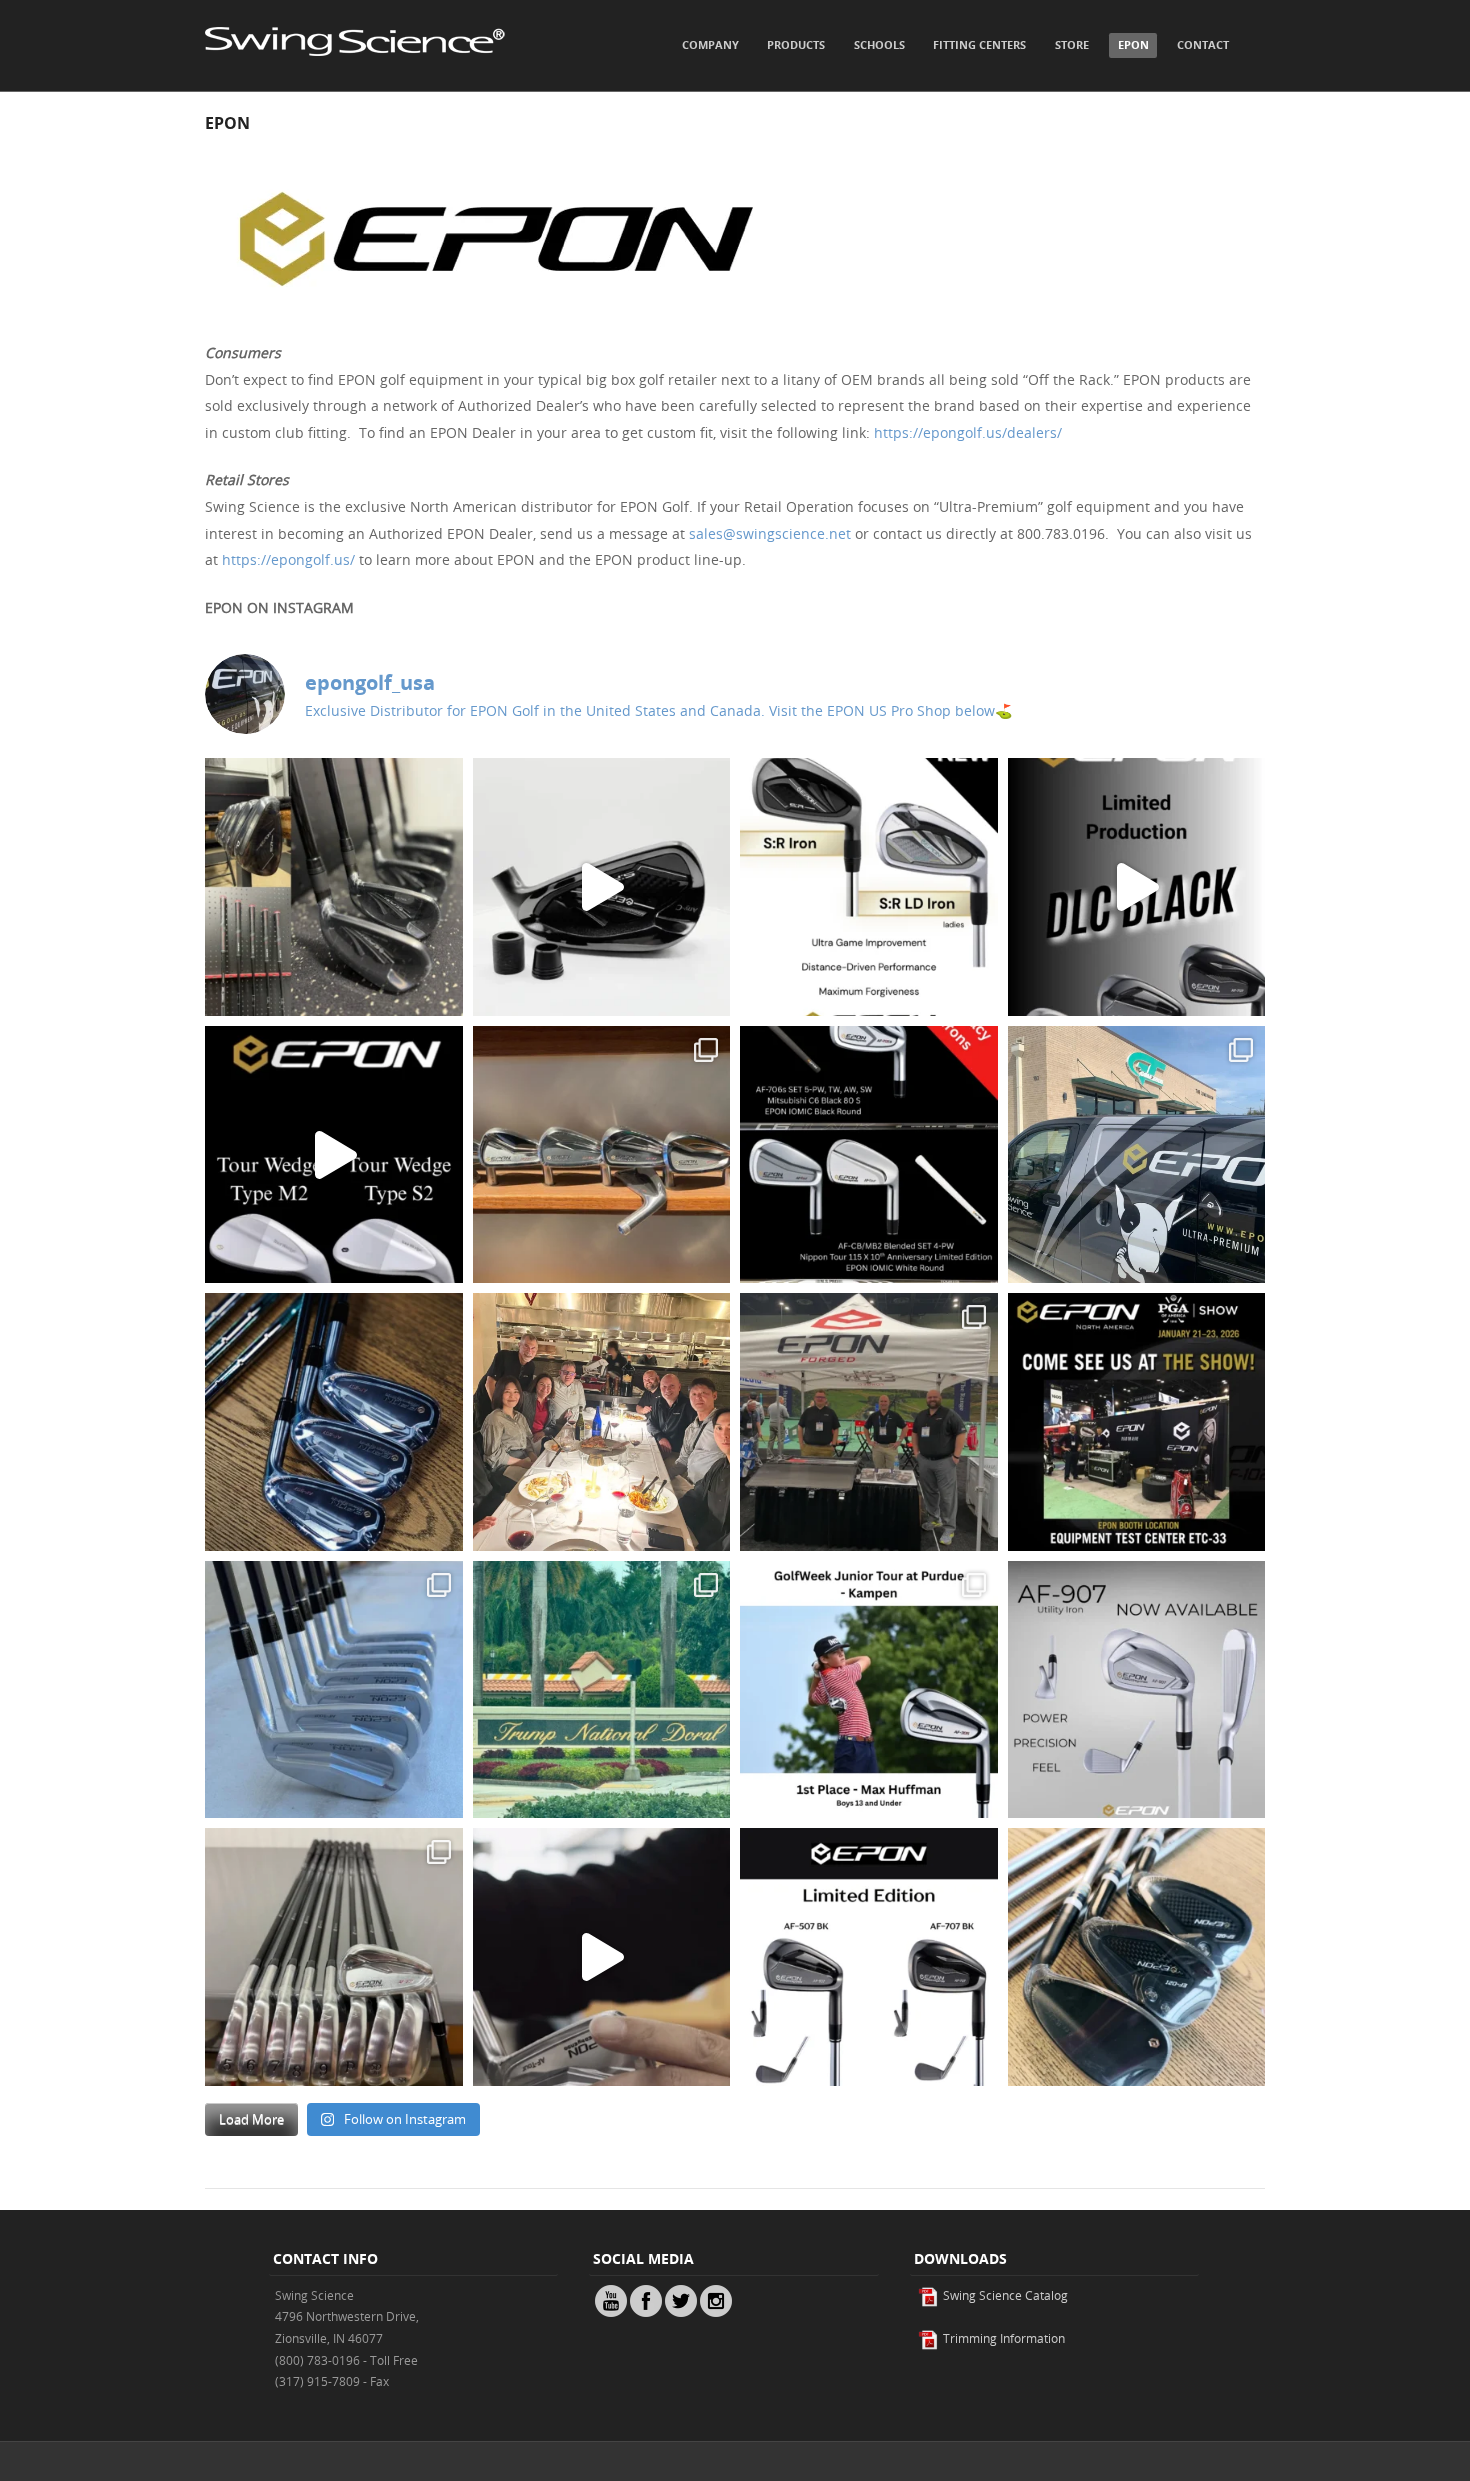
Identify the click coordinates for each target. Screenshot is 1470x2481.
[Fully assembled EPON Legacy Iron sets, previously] (869, 1155)
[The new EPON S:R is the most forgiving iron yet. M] (602, 887)
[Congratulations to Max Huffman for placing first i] (869, 1690)
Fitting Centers (979, 44)
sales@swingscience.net (770, 533)
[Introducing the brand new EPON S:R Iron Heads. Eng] (869, 887)
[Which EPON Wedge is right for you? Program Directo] (334, 1155)
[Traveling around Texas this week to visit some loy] (1137, 1155)
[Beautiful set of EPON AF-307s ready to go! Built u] (334, 1957)
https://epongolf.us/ (288, 559)
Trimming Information (1002, 2338)
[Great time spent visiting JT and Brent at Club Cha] (602, 1155)
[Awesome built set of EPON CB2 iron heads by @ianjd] (334, 1690)
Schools (879, 44)
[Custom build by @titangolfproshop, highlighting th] (1137, 1957)
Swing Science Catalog (1004, 2295)
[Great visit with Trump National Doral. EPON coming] (602, 1690)
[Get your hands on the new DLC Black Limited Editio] (1137, 887)
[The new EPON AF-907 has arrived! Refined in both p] (1137, 1690)
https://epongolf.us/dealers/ (968, 432)
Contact (1203, 44)
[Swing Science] (355, 76)
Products (796, 44)
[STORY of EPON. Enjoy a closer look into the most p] (602, 1957)
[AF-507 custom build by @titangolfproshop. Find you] (334, 1422)
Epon (1133, 44)
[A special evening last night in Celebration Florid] (602, 1422)
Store (1072, 44)
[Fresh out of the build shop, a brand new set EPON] (334, 887)
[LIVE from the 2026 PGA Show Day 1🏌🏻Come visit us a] (869, 1422)
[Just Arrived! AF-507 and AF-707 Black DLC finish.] (869, 1957)
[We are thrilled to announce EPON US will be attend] (1137, 1422)
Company (710, 44)
